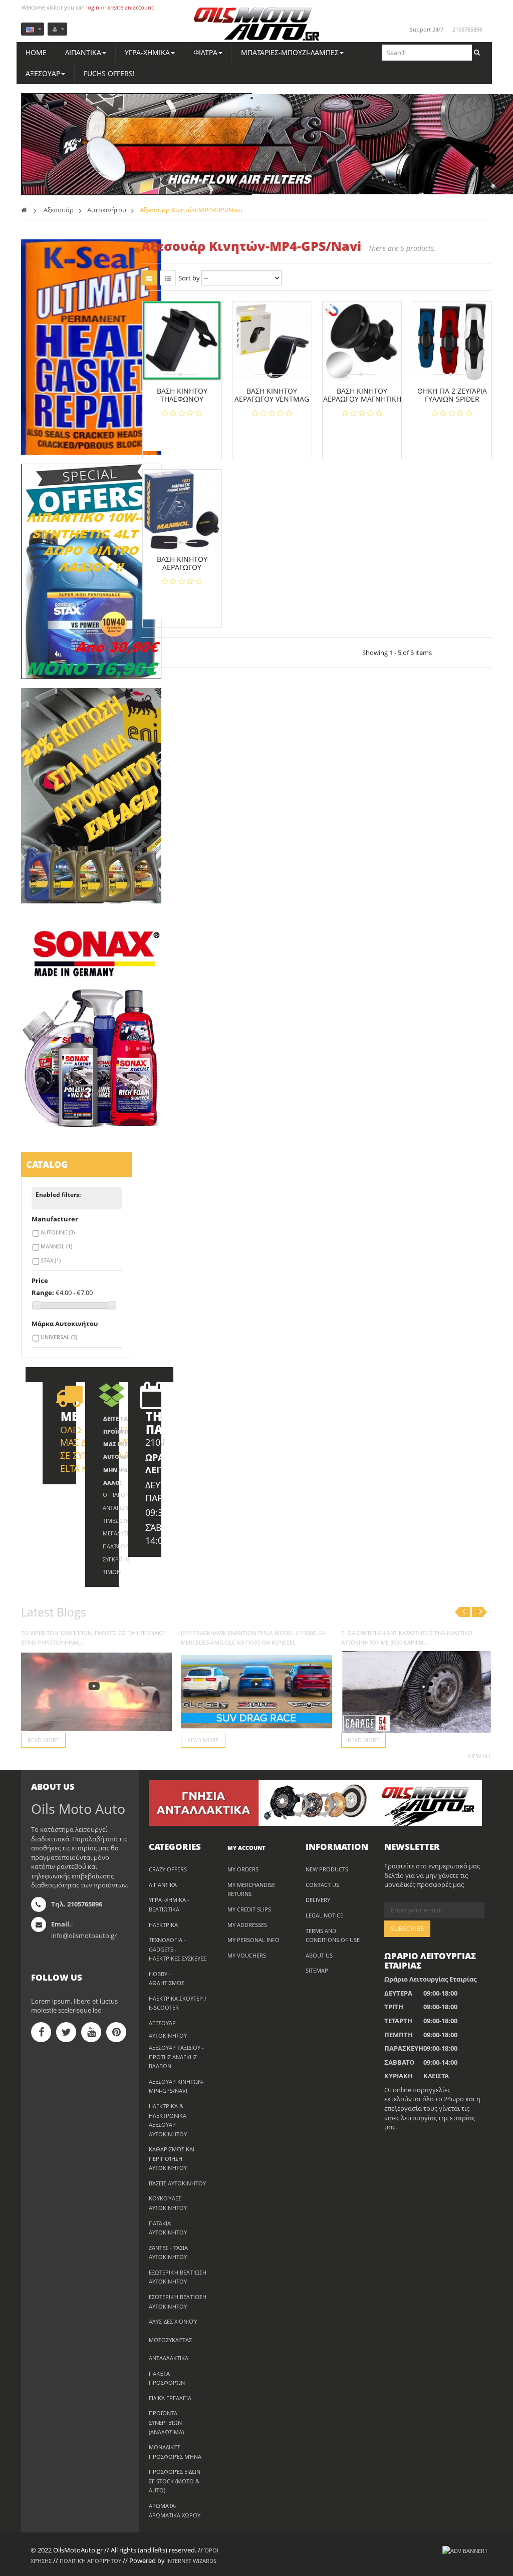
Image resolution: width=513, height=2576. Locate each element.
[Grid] (149, 278)
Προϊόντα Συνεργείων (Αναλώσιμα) (166, 2422)
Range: (43, 1293)
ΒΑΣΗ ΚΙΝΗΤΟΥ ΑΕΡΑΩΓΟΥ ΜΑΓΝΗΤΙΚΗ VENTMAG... (362, 399)
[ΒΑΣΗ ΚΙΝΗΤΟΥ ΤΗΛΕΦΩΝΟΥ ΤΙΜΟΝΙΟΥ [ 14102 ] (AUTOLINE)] (182, 341)
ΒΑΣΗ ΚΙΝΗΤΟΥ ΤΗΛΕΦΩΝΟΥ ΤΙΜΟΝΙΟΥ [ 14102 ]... (182, 399)
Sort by (189, 278)
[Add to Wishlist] (186, 435)
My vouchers (247, 1955)
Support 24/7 (427, 29)
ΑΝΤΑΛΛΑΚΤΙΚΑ (169, 2358)
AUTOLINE (58, 1232)
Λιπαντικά (163, 1885)
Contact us (322, 1885)
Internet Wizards (191, 2561)
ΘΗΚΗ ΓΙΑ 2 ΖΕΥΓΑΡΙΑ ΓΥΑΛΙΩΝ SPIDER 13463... (452, 399)
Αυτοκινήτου (168, 2035)
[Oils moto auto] (257, 25)
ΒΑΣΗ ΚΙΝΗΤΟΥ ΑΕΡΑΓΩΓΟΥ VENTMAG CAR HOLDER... (272, 399)
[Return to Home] (24, 210)
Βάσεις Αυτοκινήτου (177, 2183)
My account (246, 1848)
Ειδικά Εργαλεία (170, 2398)
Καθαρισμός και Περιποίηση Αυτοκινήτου (172, 2158)
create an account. (131, 7)
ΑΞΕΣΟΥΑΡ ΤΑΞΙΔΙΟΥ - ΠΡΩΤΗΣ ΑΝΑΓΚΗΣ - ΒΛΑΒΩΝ (176, 2057)
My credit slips (249, 1909)
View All (480, 1756)
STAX (51, 1260)
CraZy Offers (168, 1869)
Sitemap (317, 1970)
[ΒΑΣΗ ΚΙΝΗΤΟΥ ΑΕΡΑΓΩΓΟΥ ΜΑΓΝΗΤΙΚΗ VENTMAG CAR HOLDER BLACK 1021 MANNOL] (182, 509)
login (93, 7)
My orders (243, 1869)
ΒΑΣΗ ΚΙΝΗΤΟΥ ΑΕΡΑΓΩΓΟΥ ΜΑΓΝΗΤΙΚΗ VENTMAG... (182, 571)
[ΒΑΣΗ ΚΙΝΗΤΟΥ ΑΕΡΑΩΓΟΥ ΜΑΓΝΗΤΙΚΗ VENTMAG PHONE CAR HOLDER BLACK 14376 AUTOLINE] (362, 341)
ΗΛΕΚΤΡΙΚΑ (163, 1925)
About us (319, 1955)
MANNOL (56, 1246)
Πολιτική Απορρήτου (90, 2561)
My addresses (247, 1925)
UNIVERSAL (59, 1337)
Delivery (318, 1900)
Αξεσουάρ (162, 2023)
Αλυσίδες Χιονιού (173, 2321)
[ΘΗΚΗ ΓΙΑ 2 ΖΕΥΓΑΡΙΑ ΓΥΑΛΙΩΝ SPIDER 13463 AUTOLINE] (452, 341)
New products (327, 1869)
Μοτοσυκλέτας (170, 2340)
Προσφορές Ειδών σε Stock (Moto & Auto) (175, 2481)
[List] (168, 278)
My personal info (253, 1940)
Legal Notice (324, 1915)
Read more (43, 1740)
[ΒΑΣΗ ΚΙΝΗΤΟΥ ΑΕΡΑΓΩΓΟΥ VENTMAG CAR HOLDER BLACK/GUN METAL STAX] (272, 341)
